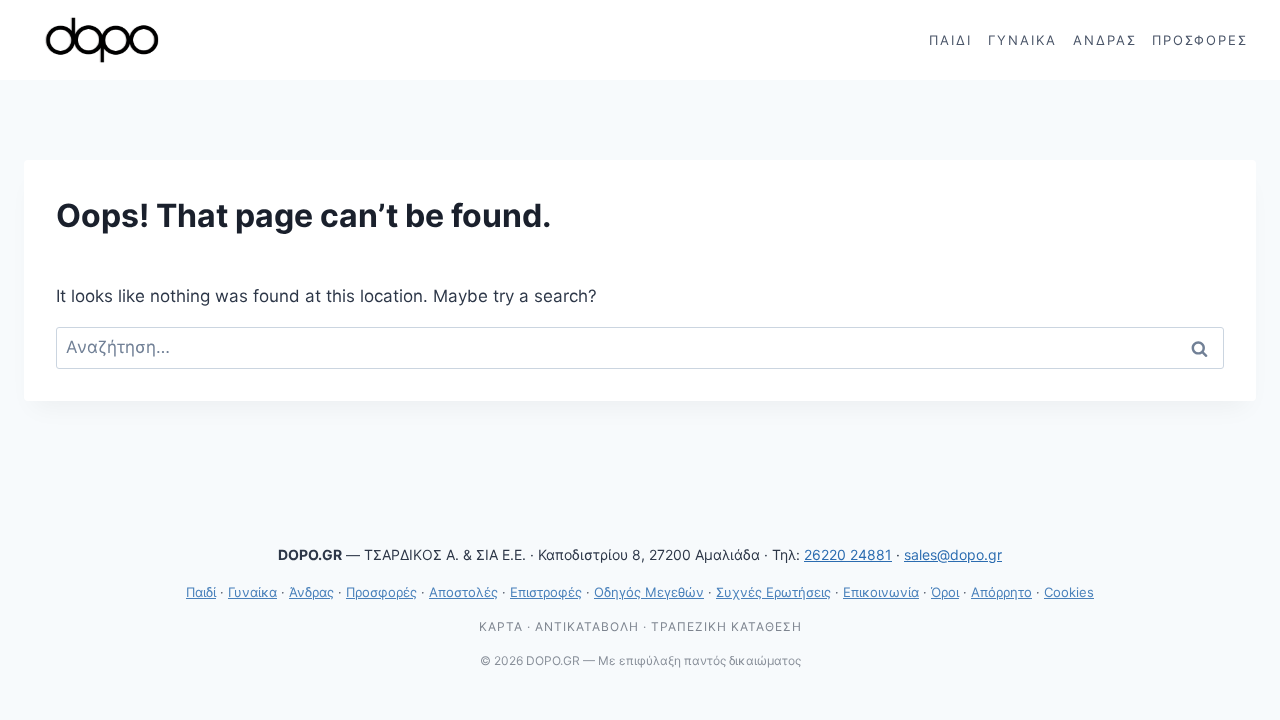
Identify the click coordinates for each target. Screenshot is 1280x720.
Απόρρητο (1001, 592)
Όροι (945, 592)
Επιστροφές (546, 592)
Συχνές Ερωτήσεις (773, 592)
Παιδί (950, 40)
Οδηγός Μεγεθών (649, 592)
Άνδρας (1105, 40)
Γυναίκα (1022, 40)
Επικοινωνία (881, 592)
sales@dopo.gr (953, 554)
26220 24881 (848, 554)
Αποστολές (463, 592)
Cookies (1069, 592)
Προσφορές (1200, 40)
